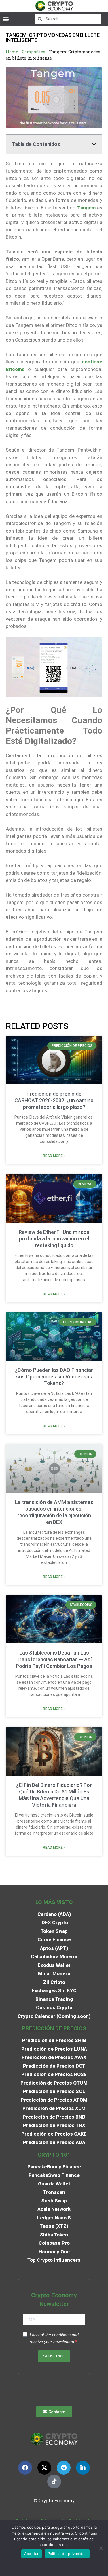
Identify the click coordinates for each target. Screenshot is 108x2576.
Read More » (54, 1156)
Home (12, 52)
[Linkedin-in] (83, 2468)
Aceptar (32, 2554)
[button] (6, 19)
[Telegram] (64, 2468)
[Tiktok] (54, 2482)
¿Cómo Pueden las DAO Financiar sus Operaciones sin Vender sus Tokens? (54, 1377)
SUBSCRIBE (54, 2356)
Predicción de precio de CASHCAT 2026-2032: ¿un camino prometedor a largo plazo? (54, 1100)
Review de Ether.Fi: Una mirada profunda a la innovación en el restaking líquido (54, 1239)
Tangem (86, 208)
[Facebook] (25, 2468)
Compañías (34, 52)
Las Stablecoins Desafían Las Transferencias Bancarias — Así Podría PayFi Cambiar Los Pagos (54, 1659)
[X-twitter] (44, 2468)
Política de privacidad (67, 2554)
